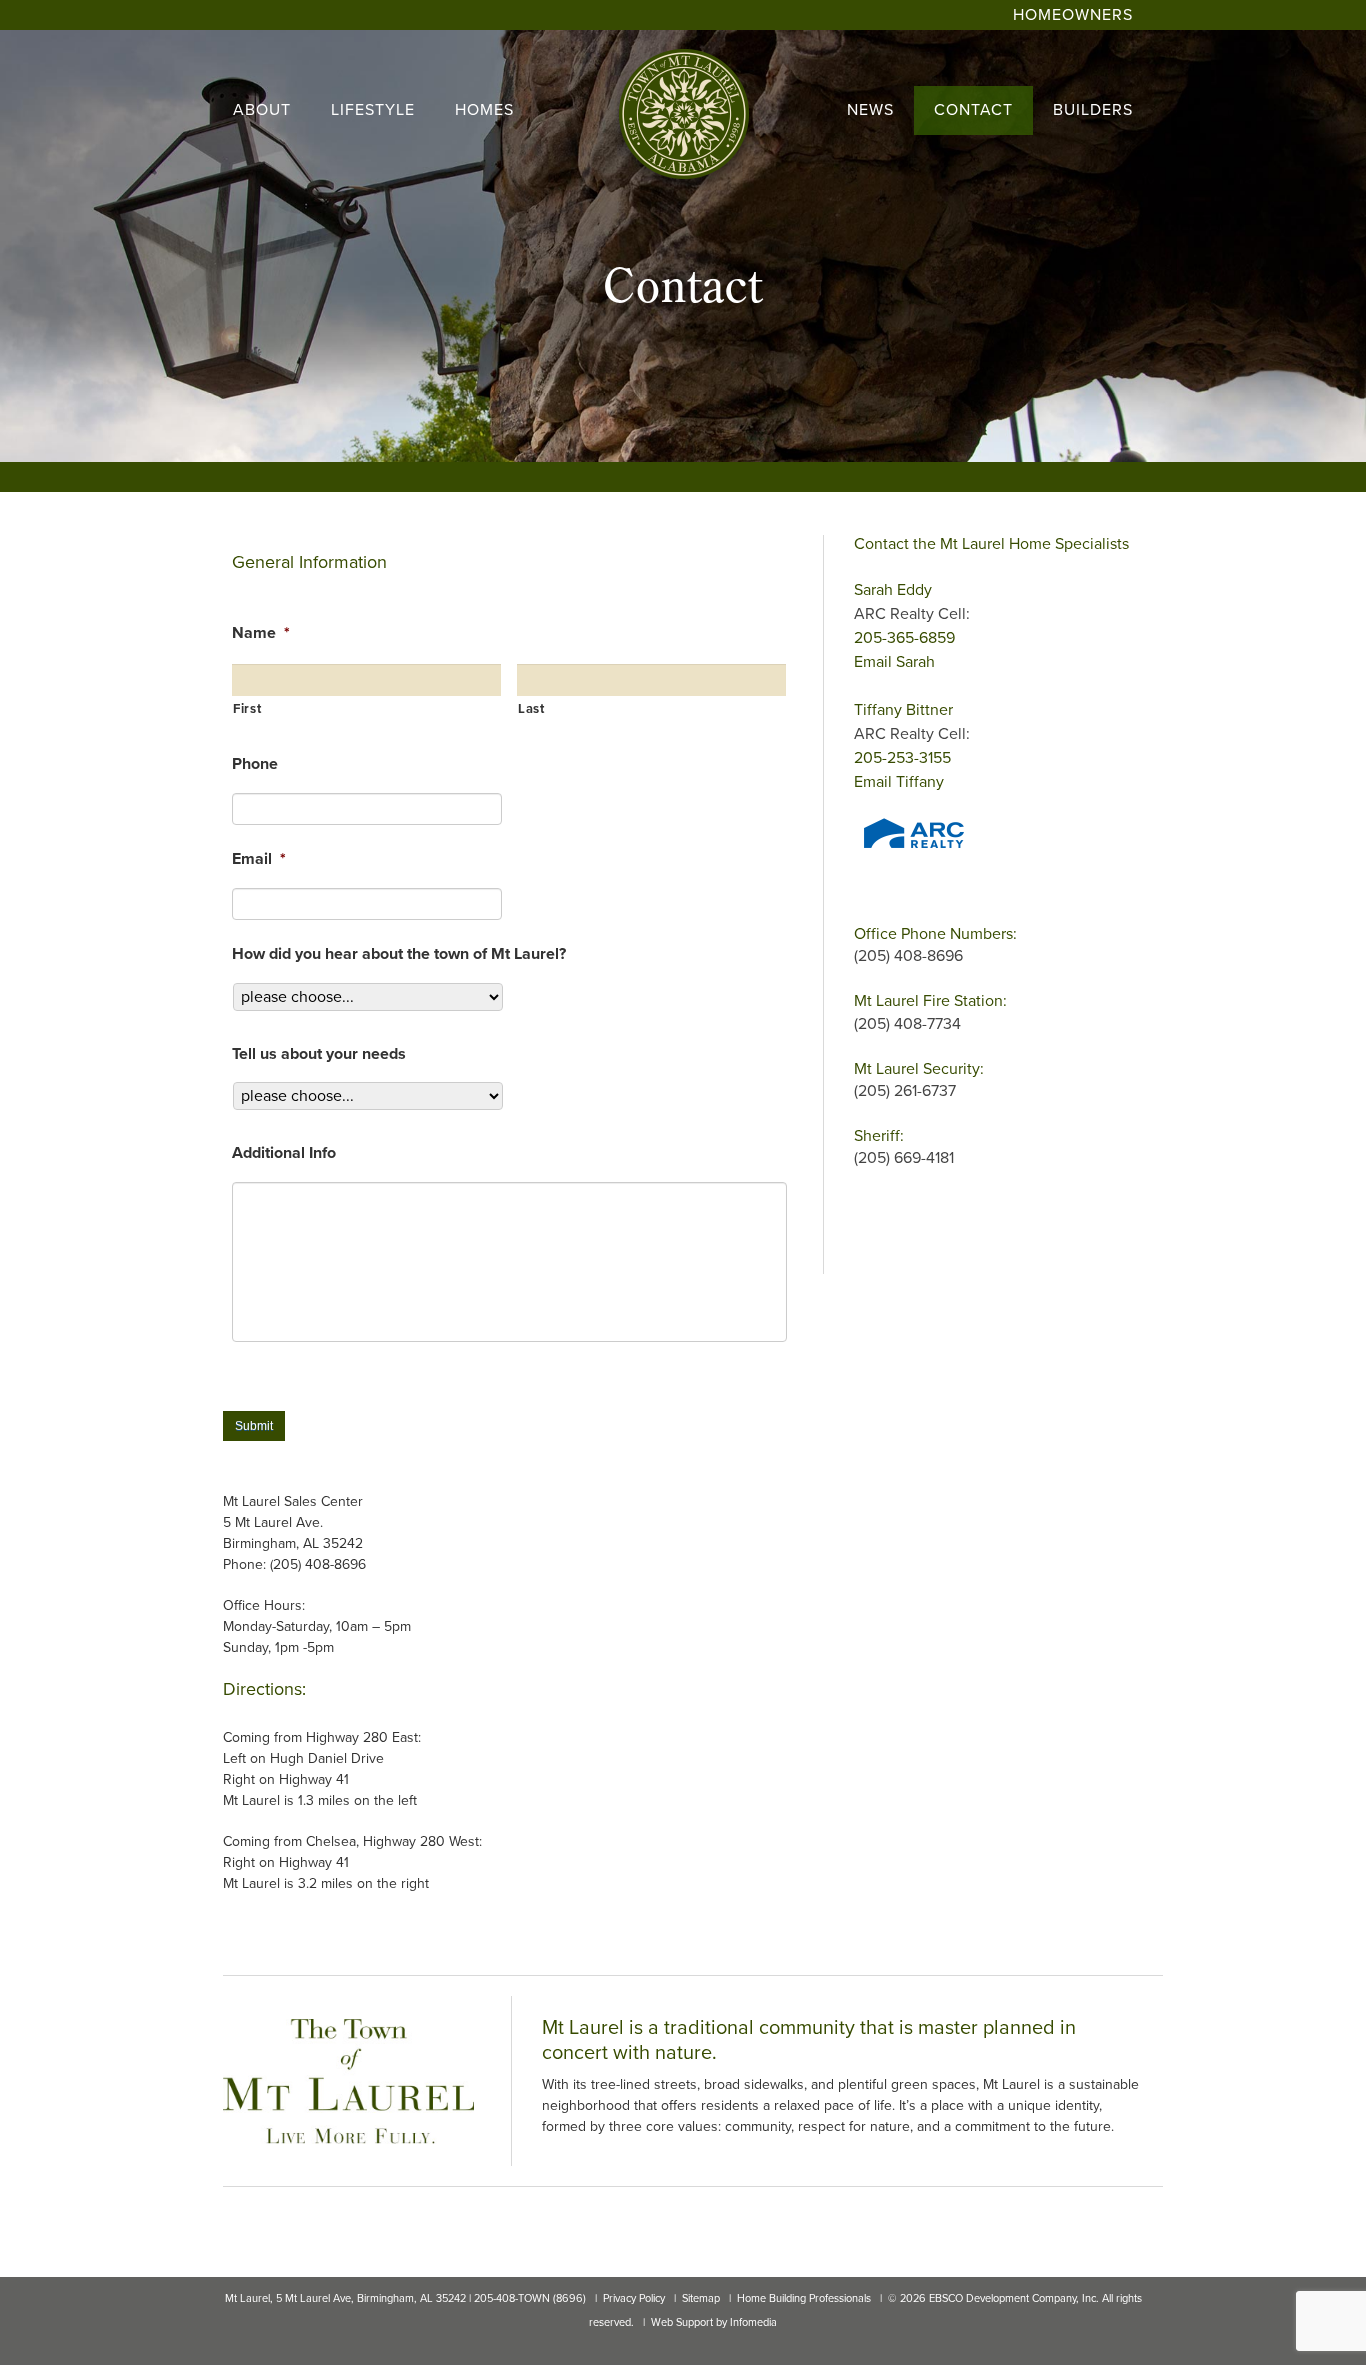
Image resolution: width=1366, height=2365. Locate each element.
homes (484, 110)
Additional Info (284, 1153)
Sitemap (701, 2298)
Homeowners (1073, 15)
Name (261, 633)
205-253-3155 (902, 758)
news (870, 110)
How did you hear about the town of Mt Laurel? (399, 954)
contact (973, 110)
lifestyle (373, 110)
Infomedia (753, 2322)
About (262, 110)
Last (531, 709)
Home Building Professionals (804, 2298)
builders (1093, 110)
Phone (255, 764)
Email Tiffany (899, 782)
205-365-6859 (904, 638)
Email (259, 859)
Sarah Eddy (893, 590)
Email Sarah (894, 662)
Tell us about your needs (319, 1054)
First (247, 709)
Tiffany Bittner (903, 710)
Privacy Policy (634, 2298)
